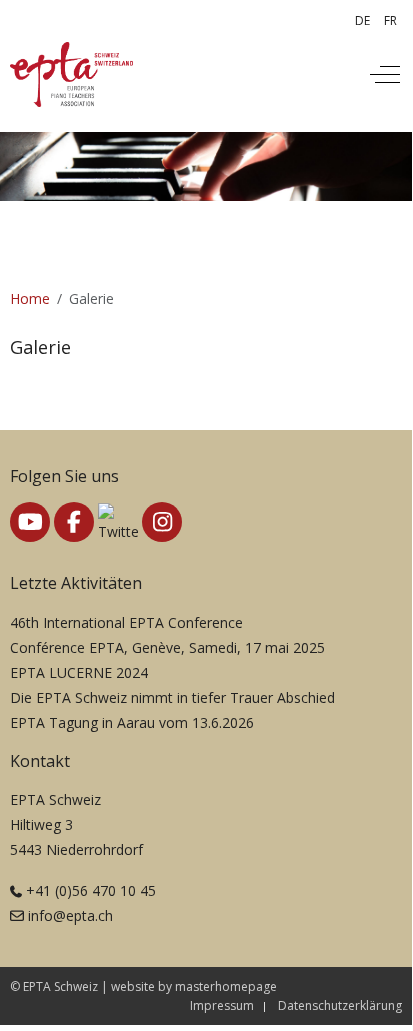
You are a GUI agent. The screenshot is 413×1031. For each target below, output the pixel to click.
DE (362, 20)
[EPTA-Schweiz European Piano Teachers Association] (71, 74)
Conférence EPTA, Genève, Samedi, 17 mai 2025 (167, 647)
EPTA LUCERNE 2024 (79, 672)
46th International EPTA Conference (126, 622)
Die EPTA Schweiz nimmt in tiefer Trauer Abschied (172, 697)
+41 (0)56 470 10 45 (91, 890)
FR (390, 20)
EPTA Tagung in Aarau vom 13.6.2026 (132, 722)
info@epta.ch (70, 915)
